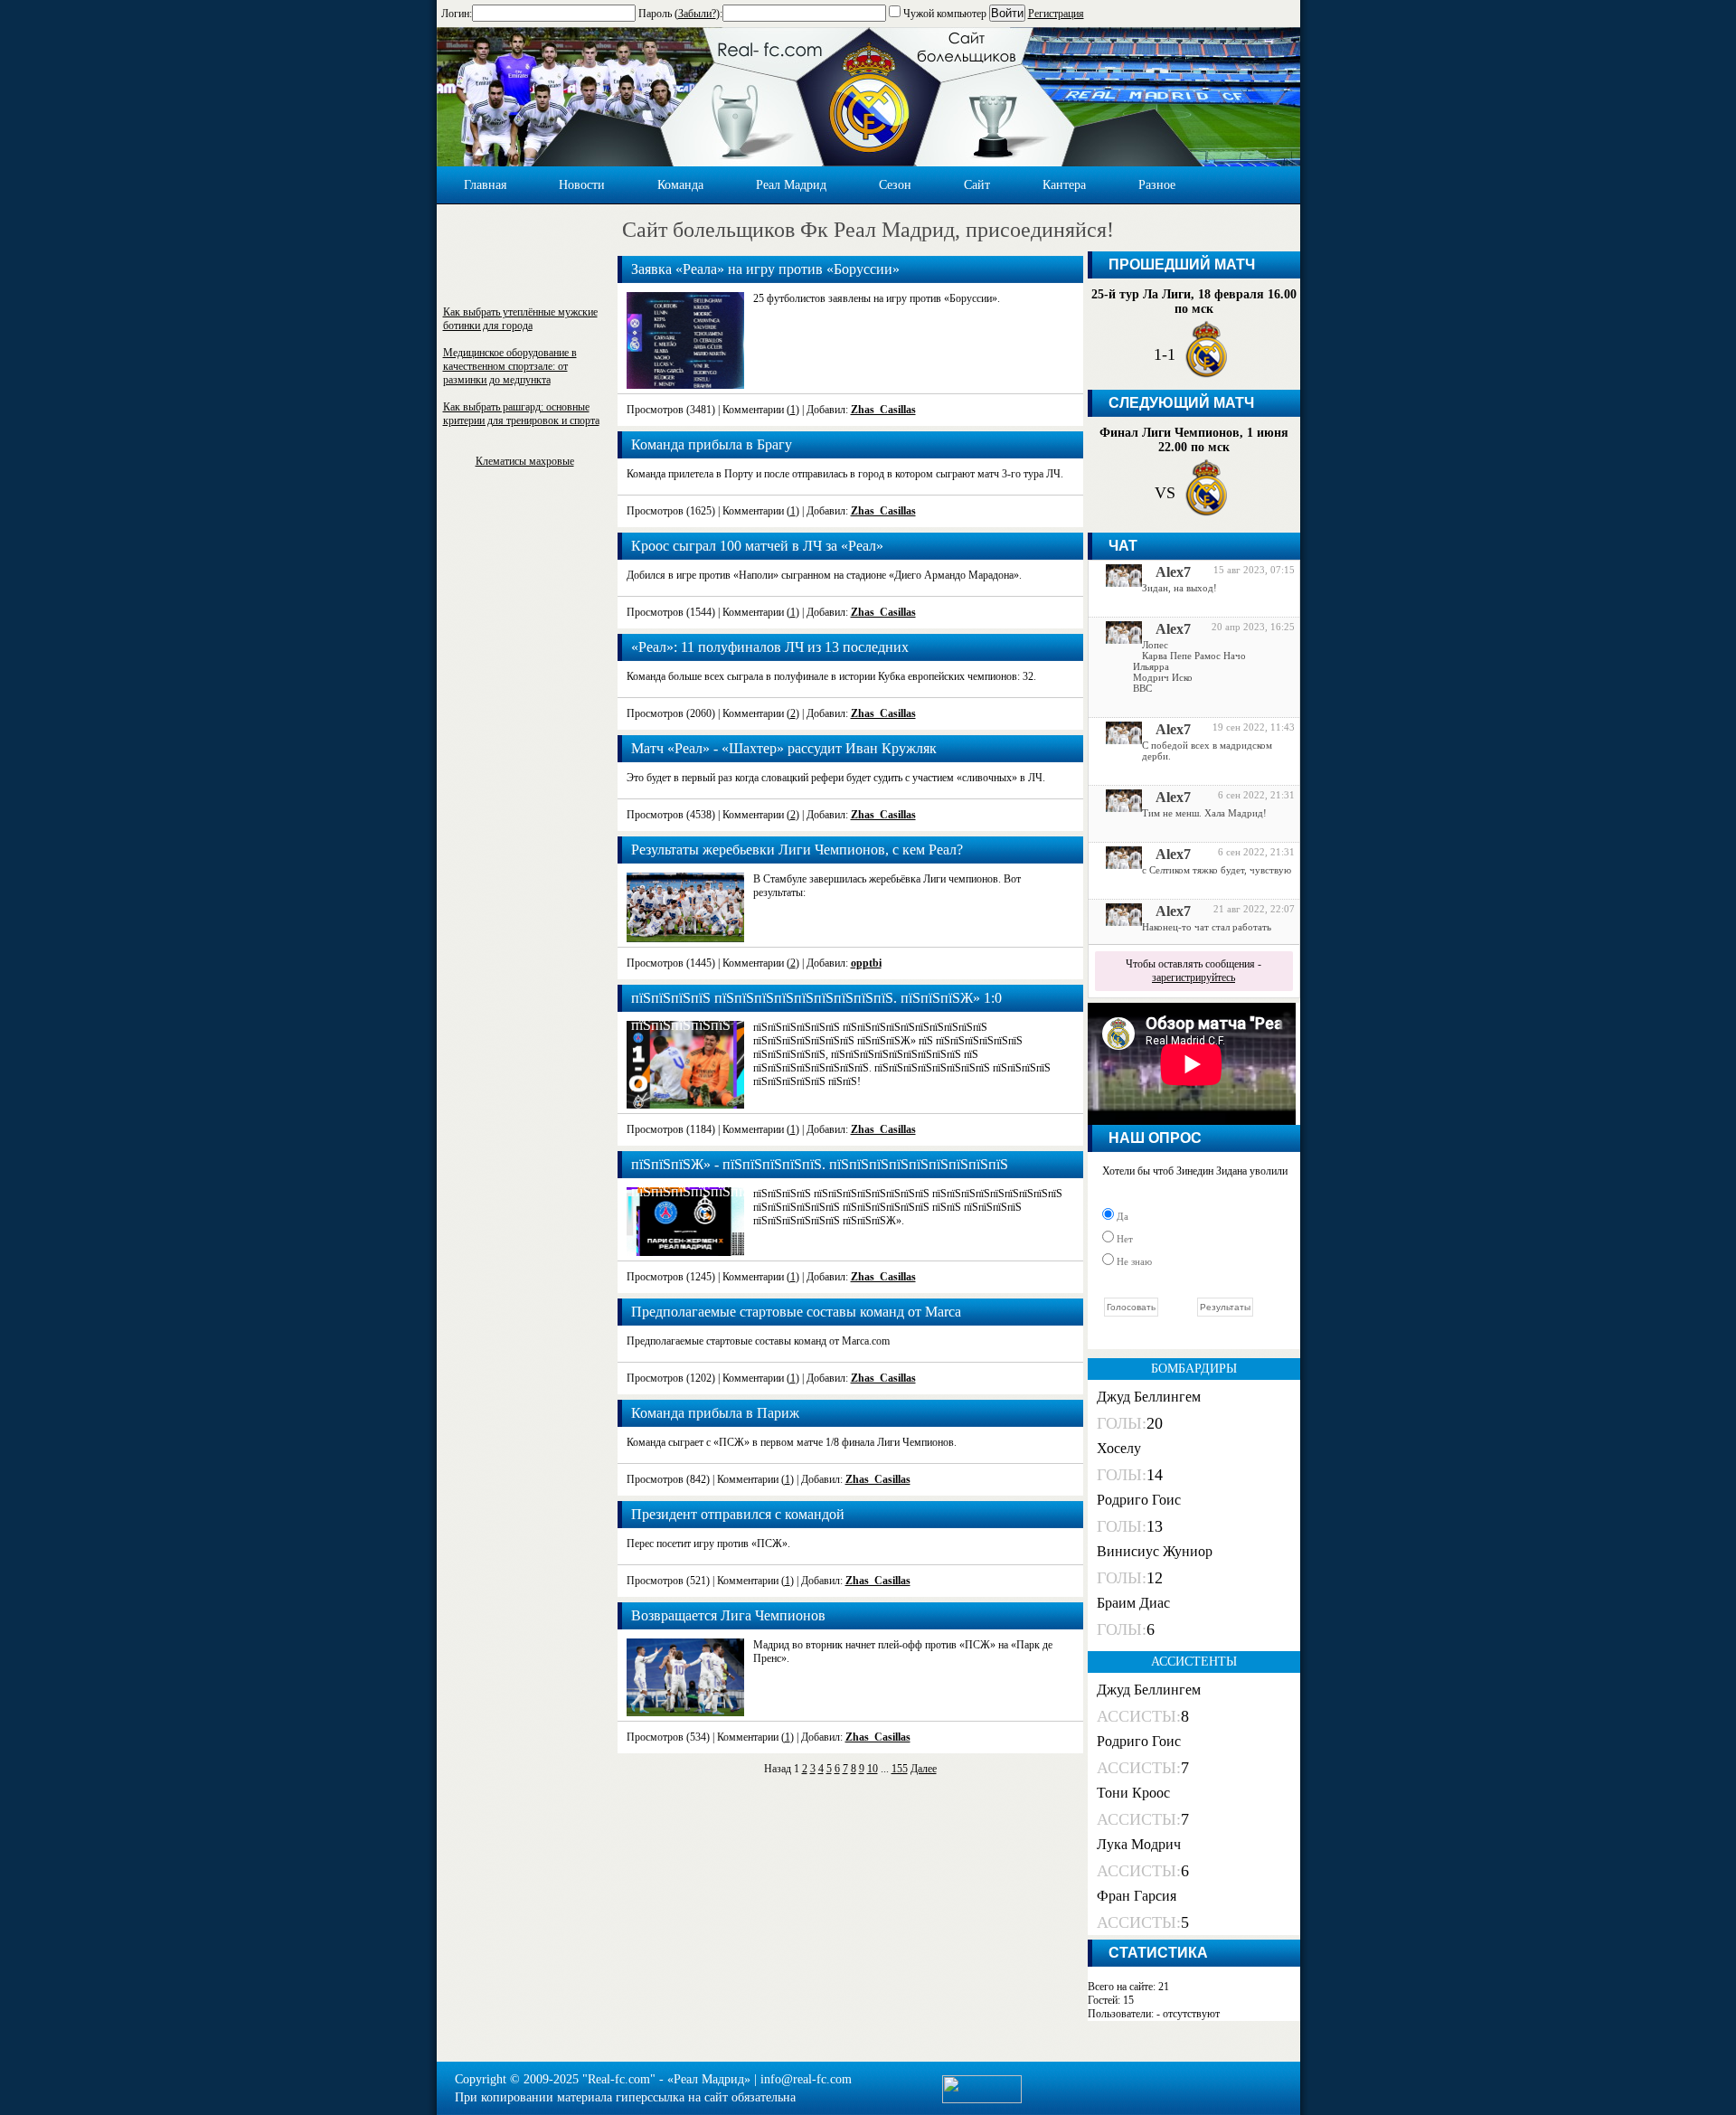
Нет (1123, 1239)
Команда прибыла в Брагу (712, 444)
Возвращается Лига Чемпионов (728, 1615)
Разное (1157, 185)
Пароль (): (680, 14)
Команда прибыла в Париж (715, 1413)
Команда (680, 185)
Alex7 (1173, 572)
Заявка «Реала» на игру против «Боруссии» (765, 269)
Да (1121, 1216)
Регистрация (1056, 14)
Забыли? (697, 14)
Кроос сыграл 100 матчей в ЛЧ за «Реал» (757, 546)
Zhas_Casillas (883, 410)
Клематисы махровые (525, 461)
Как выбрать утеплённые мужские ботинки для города (520, 319)
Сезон (895, 185)
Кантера (1064, 185)
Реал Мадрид (791, 185)
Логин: (457, 14)
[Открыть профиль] (1117, 582)
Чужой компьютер (943, 14)
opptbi (866, 963)
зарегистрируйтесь (1193, 977)
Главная (485, 185)
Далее (924, 1769)
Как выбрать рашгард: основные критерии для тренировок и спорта (521, 414)
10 (873, 1769)
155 (900, 1769)
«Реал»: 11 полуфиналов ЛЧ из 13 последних (770, 647)
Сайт (977, 185)
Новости (582, 185)
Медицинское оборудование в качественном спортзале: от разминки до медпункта (510, 366)
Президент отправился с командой (738, 1514)
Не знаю (1133, 1261)
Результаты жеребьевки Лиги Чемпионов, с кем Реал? (797, 850)
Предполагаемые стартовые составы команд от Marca (796, 1312)
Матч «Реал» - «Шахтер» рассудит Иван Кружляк (784, 748)
